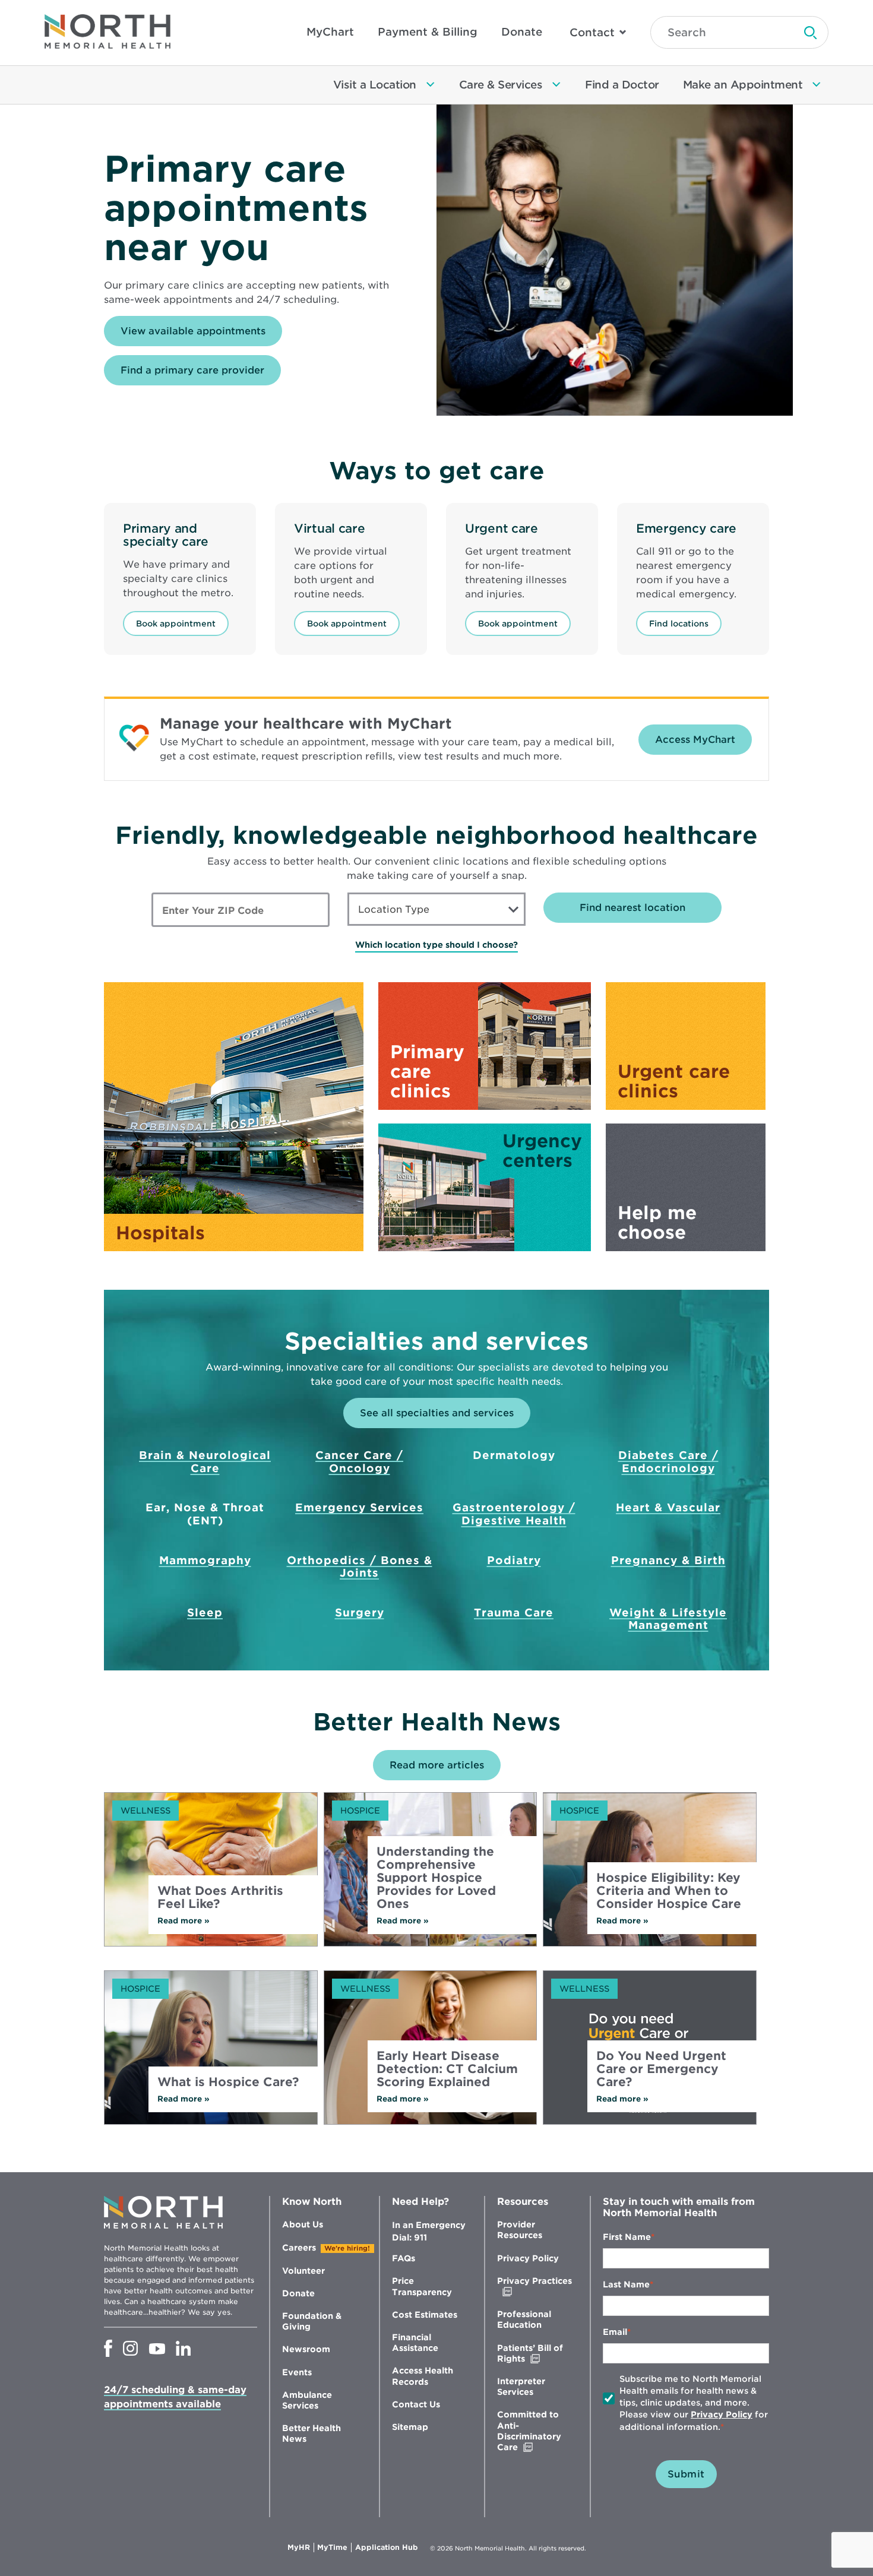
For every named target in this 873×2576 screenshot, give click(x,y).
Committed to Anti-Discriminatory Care (532, 2431)
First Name (627, 2237)
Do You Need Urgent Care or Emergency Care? (661, 2069)
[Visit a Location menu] (431, 85)
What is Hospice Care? (228, 2082)
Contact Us (416, 2404)
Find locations (679, 624)
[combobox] (436, 909)
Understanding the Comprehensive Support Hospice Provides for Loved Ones (436, 1878)
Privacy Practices (534, 2287)
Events (297, 2372)
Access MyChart (695, 740)
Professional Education (524, 2319)
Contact (592, 32)
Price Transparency (422, 2286)
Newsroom (306, 2349)
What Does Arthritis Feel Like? (220, 1897)
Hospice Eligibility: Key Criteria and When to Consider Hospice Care (669, 1891)
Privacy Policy (528, 2258)
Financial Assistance (415, 2343)
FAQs (404, 2258)
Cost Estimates (425, 2315)
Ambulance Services (307, 2400)
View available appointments (201, 336)
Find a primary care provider (192, 370)
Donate (522, 32)
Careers (299, 2248)
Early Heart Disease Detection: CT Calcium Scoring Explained (447, 2069)
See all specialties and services (437, 1413)
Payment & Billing (428, 32)
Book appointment (176, 624)
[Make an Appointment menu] (817, 85)
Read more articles (437, 1765)
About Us (303, 2224)
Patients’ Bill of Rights (536, 2354)
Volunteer (303, 2271)
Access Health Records (423, 2376)
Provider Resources (520, 2230)
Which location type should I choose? (436, 945)
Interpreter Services (521, 2387)
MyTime (334, 2547)
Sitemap (410, 2427)
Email (615, 2332)
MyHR (301, 2547)
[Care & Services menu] (556, 85)
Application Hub (387, 2547)
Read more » (198, 1921)
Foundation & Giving (312, 2321)
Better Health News (311, 2433)
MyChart (330, 32)
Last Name (626, 2284)
